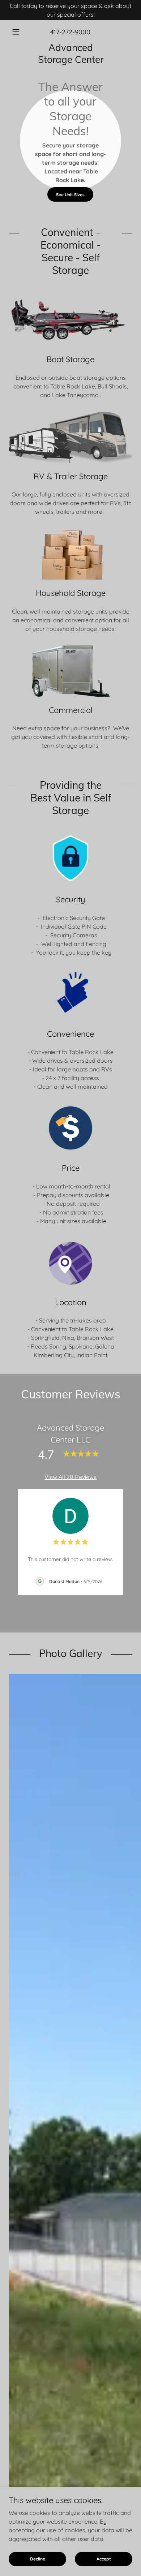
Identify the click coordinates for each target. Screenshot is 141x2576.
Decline (38, 2559)
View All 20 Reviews (70, 1477)
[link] (70, 54)
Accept (104, 2559)
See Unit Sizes (70, 195)
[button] (18, 32)
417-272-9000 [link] (70, 32)
